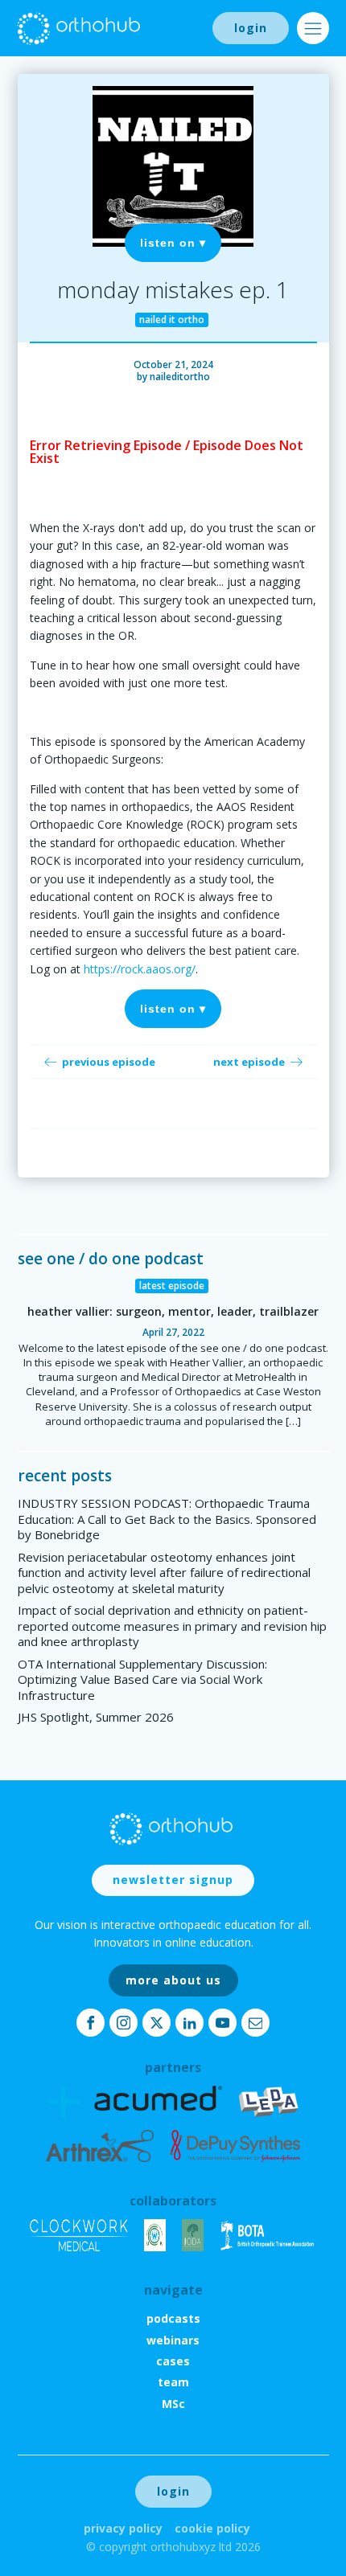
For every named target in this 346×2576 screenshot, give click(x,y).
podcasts (173, 2318)
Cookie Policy (212, 2528)
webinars (173, 2340)
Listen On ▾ (173, 243)
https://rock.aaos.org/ (140, 969)
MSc (173, 2404)
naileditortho (180, 377)
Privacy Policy (123, 2528)
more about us (173, 1980)
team (173, 2382)
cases (173, 2361)
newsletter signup (173, 1880)
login (251, 28)
